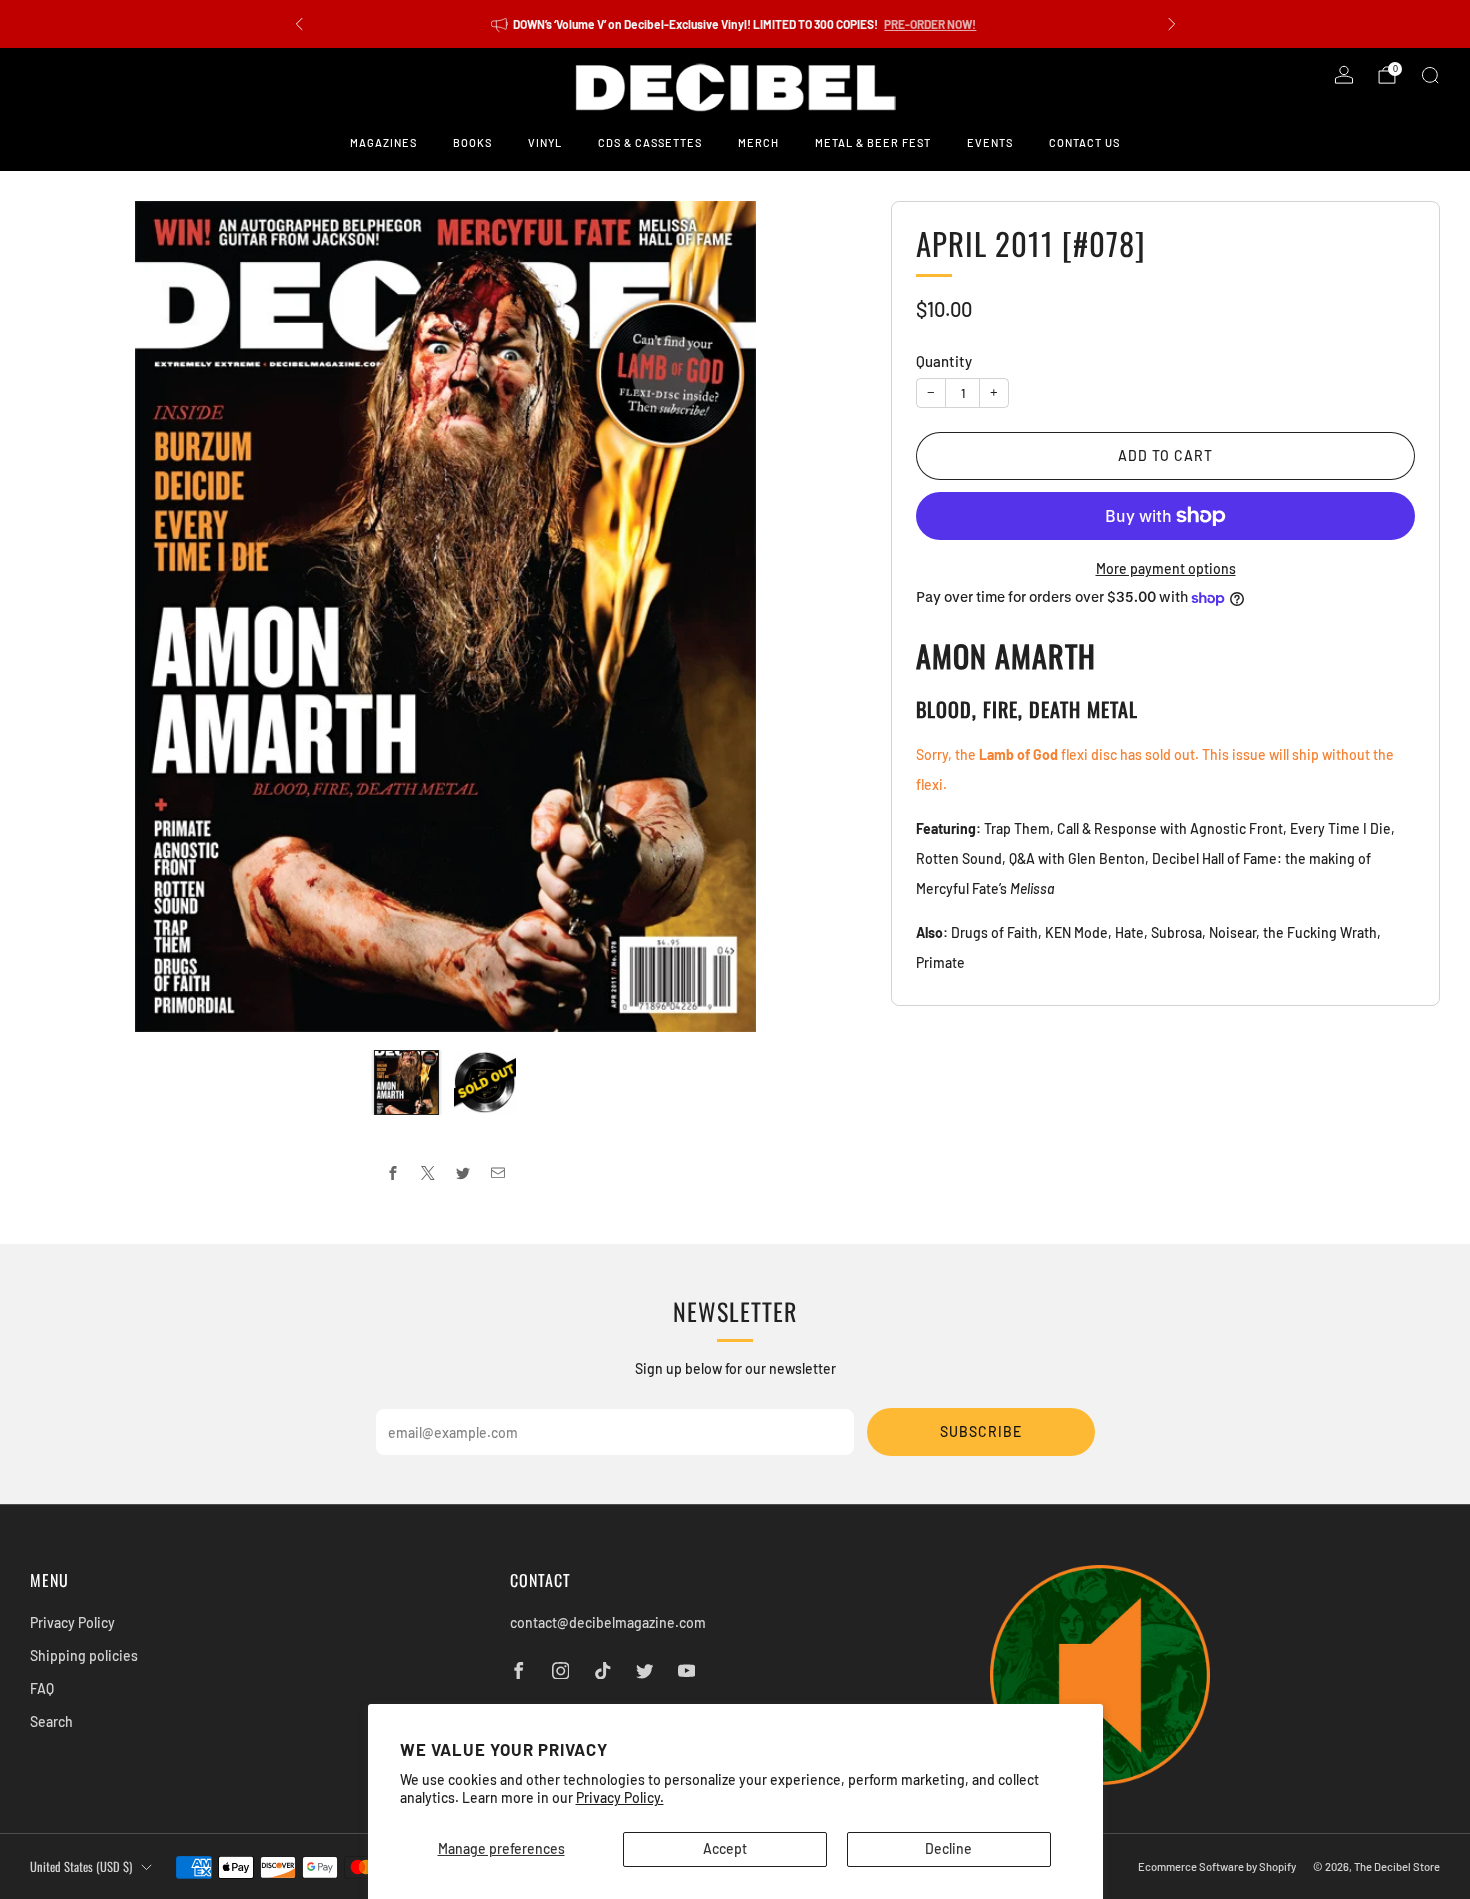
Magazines (383, 142)
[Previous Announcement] (299, 24)
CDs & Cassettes (650, 142)
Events (990, 142)
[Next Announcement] (1172, 24)
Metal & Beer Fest (873, 142)
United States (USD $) (81, 1866)
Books (472, 142)
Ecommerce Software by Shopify (1217, 1866)
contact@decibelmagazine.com (608, 1622)
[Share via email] (498, 1173)
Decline (948, 1848)
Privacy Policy (72, 1622)
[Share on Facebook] (393, 1173)
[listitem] (735, 24)
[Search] (1430, 75)
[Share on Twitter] (463, 1173)
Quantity (944, 361)
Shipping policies (84, 1655)
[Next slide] (822, 617)
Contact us (1084, 142)
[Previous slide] (69, 617)
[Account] (1344, 75)
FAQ (42, 1688)
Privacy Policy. (620, 1797)
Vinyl (545, 142)
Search (51, 1721)
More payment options (1166, 568)
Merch (758, 142)
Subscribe (981, 1431)
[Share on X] (428, 1173)
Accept (725, 1848)
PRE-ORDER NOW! (930, 24)
